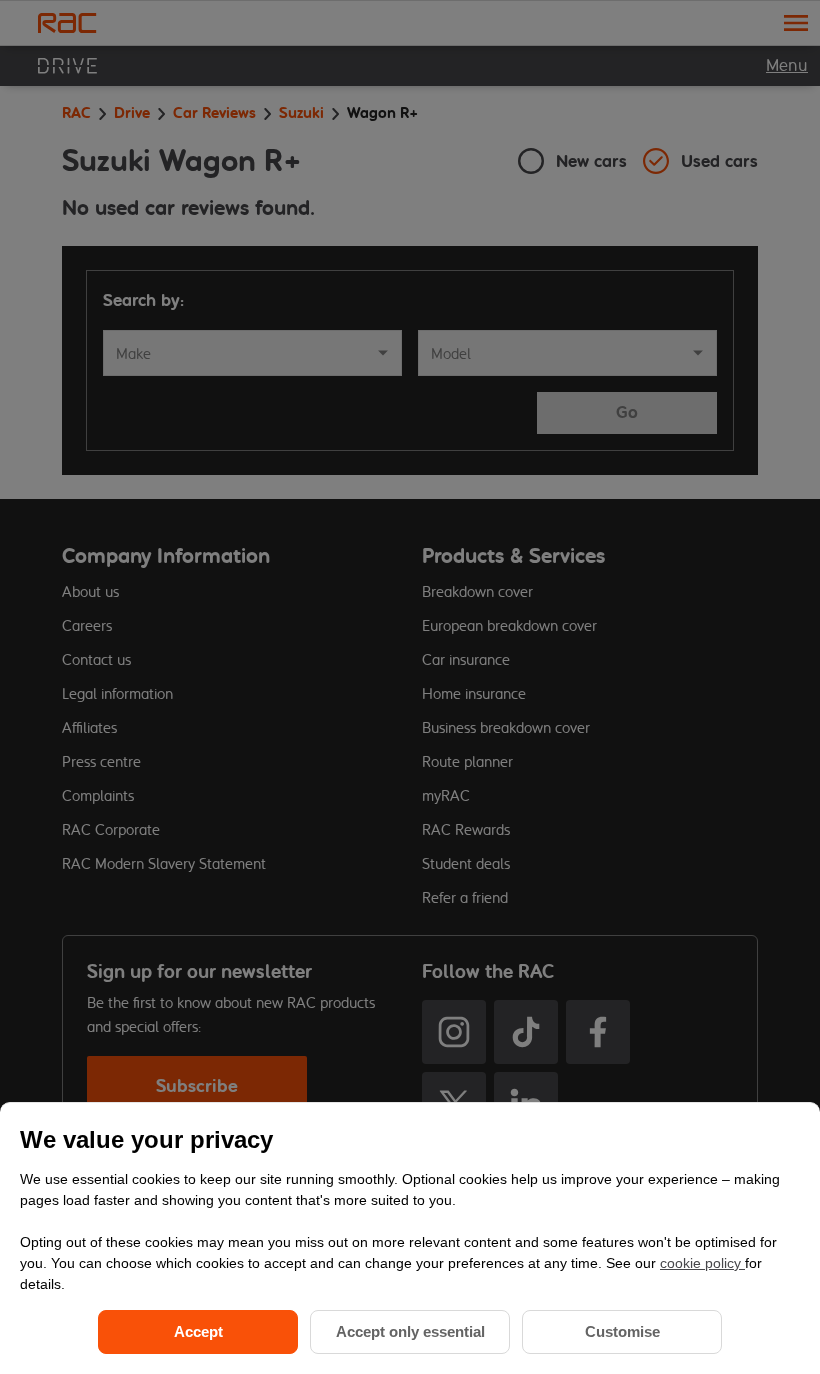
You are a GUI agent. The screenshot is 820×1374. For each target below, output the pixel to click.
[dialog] (410, 1238)
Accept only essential (410, 1331)
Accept (198, 1331)
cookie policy (702, 1263)
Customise (622, 1331)
